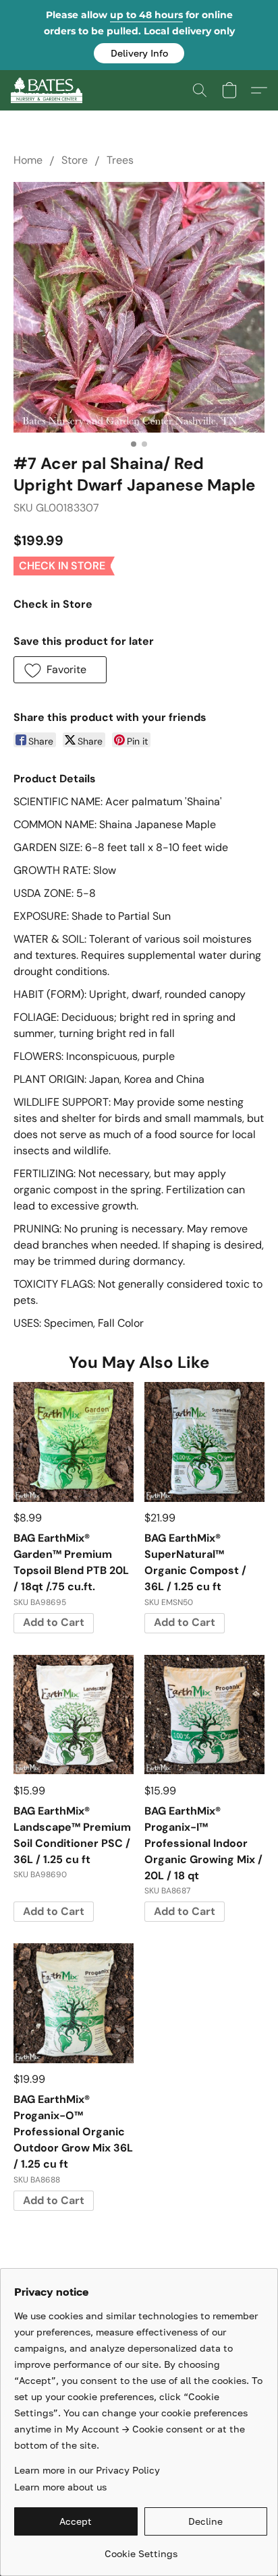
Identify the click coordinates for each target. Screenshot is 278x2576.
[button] (139, 53)
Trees (120, 160)
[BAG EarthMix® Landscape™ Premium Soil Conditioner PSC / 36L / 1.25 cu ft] (74, 1715)
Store (75, 160)
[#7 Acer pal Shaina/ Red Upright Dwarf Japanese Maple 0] (139, 307)
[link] (141, 2549)
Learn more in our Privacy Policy (87, 2470)
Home (28, 160)
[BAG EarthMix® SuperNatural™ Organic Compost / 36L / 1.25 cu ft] (204, 1442)
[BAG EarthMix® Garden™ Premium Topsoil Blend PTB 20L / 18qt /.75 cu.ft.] (74, 1442)
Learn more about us (60, 2487)
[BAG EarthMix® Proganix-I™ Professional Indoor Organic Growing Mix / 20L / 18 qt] (204, 1715)
